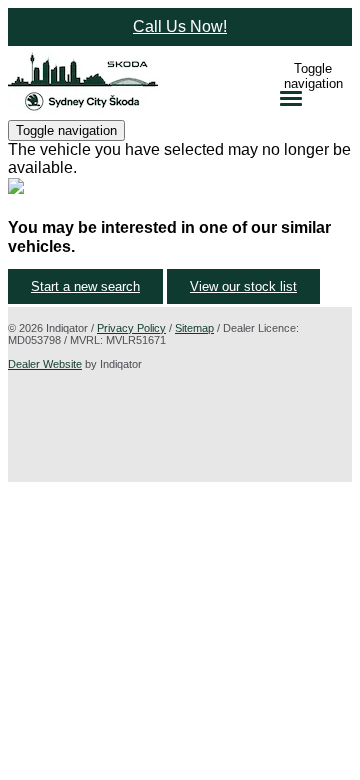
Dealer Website (45, 364)
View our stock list (243, 286)
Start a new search (85, 286)
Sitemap (194, 328)
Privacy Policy (131, 328)
